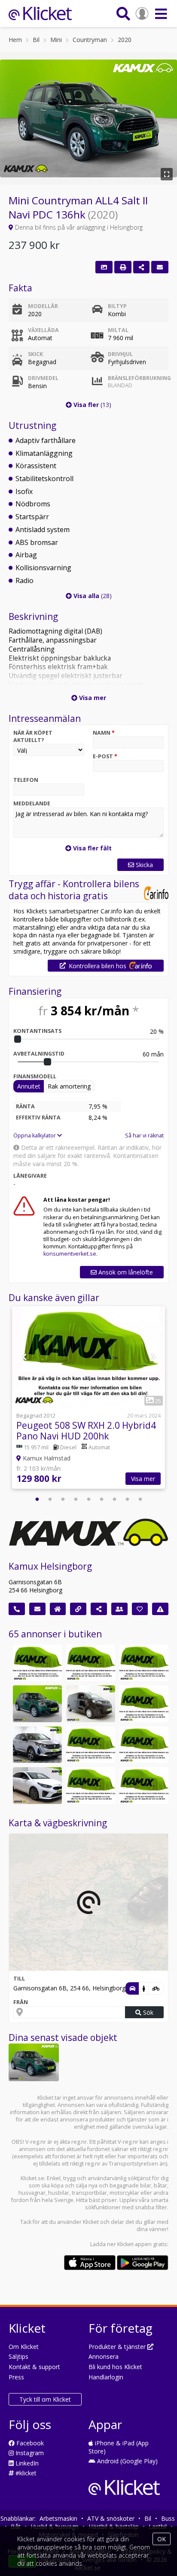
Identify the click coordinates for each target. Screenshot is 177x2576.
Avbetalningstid (39, 1054)
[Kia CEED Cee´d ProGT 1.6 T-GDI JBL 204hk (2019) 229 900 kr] (37, 1786)
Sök (147, 2012)
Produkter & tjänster (118, 2347)
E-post (105, 756)
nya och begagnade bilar (120, 2186)
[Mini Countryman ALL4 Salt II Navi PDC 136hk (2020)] (34, 2062)
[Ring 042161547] (17, 1609)
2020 (125, 40)
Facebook (29, 2443)
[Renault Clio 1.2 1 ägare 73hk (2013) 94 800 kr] (91, 1663)
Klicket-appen (134, 2244)
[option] (88, 1399)
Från (21, 2002)
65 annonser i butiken (55, 1634)
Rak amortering (69, 1086)
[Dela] (141, 267)
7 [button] (114, 1499)
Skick (35, 354)
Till (19, 1979)
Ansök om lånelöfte (125, 1272)
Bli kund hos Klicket (115, 2367)
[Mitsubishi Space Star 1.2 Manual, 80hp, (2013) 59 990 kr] (37, 1663)
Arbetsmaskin (58, 2518)
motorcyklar (124, 2193)
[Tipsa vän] (119, 1609)
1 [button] (37, 1499)
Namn (104, 733)
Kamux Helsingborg (50, 1566)
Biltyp (117, 306)
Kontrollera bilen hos (98, 966)
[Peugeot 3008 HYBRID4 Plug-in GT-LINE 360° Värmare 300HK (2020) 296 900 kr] (37, 1745)
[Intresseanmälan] (160, 267)
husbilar (59, 2193)
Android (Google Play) (127, 2461)
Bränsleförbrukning (136, 382)
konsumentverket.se (70, 1254)
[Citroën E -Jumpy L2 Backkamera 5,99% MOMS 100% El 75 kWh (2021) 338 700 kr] (91, 1704)
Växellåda (43, 330)
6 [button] (101, 1499)
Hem (15, 40)
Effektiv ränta (38, 1117)
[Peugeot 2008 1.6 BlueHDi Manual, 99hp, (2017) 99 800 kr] (144, 1704)
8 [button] (127, 1499)
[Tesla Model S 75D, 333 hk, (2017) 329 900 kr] (91, 1745)
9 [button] (140, 1499)
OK (162, 2539)
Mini (56, 40)
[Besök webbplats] (78, 1609)
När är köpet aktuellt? (33, 736)
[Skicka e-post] (37, 1609)
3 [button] (63, 1499)
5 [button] (88, 1499)
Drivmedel (43, 378)
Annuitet (29, 1086)
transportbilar (89, 2193)
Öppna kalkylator (35, 1135)
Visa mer (143, 1479)
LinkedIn (26, 2463)
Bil (36, 40)
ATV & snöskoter (111, 2518)
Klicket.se (32, 2178)
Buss (168, 2518)
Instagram (29, 2453)
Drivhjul (120, 354)
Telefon (26, 780)
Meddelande (32, 803)
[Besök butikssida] (58, 1609)
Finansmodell (35, 1076)
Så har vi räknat (144, 1135)
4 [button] (76, 1499)
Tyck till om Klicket (45, 2399)
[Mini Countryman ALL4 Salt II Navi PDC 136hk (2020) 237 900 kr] (37, 1704)
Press (16, 2377)
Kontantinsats (37, 1031)
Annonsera (104, 2356)
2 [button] (50, 1499)
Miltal (118, 330)
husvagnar (32, 2193)
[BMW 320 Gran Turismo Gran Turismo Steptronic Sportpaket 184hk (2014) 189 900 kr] (144, 1745)
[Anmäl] (160, 1609)
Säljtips (18, 2356)
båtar (160, 2186)
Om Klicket (24, 2347)
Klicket (91, 2222)
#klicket (25, 2473)
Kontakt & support (34, 2367)
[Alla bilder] (104, 267)
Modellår (43, 306)
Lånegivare (30, 1176)
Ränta (25, 1106)
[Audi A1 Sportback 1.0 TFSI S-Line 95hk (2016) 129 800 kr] (144, 1786)
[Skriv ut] (123, 267)
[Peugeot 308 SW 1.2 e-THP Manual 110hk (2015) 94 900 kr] (144, 1663)
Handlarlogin (106, 2377)
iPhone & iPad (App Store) (119, 2447)
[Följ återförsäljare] (140, 1609)
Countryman (90, 40)
